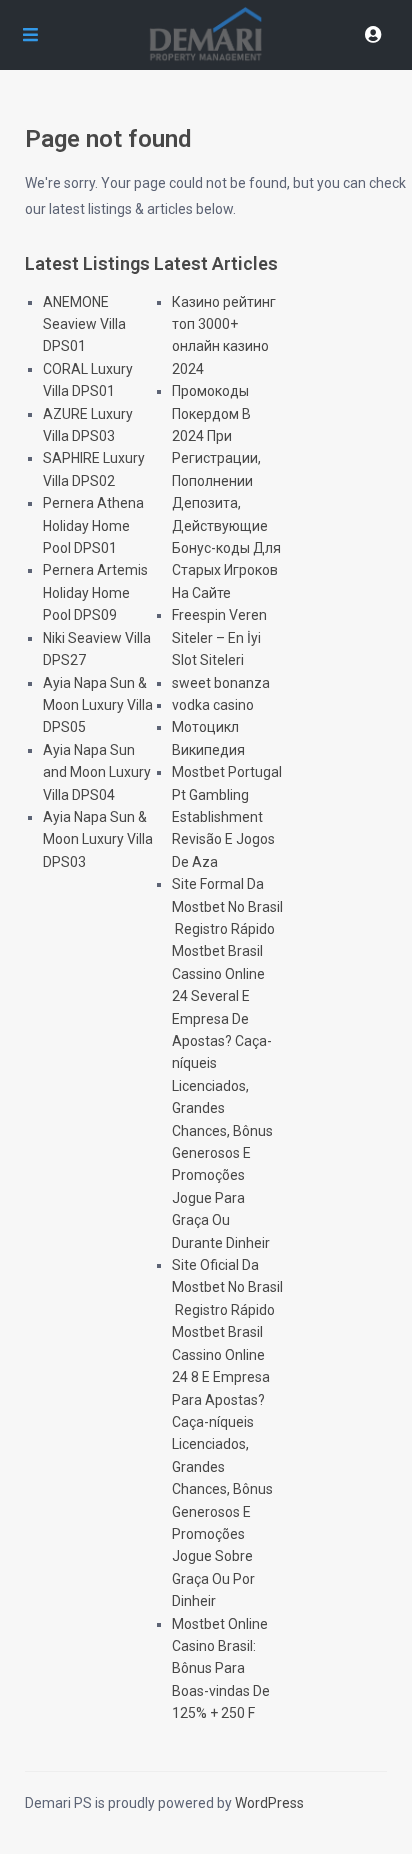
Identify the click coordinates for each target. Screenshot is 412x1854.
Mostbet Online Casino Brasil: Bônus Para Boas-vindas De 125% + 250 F (221, 1669)
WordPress (269, 1803)
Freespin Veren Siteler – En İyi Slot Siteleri (219, 637)
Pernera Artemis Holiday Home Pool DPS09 (95, 592)
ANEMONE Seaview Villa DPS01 (84, 324)
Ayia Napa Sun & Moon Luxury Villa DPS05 (98, 705)
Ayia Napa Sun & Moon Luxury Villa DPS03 (98, 839)
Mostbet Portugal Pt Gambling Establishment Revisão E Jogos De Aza (227, 817)
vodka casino (213, 705)
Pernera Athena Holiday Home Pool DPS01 (93, 525)
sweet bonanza (221, 683)
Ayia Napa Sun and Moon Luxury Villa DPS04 (97, 772)
